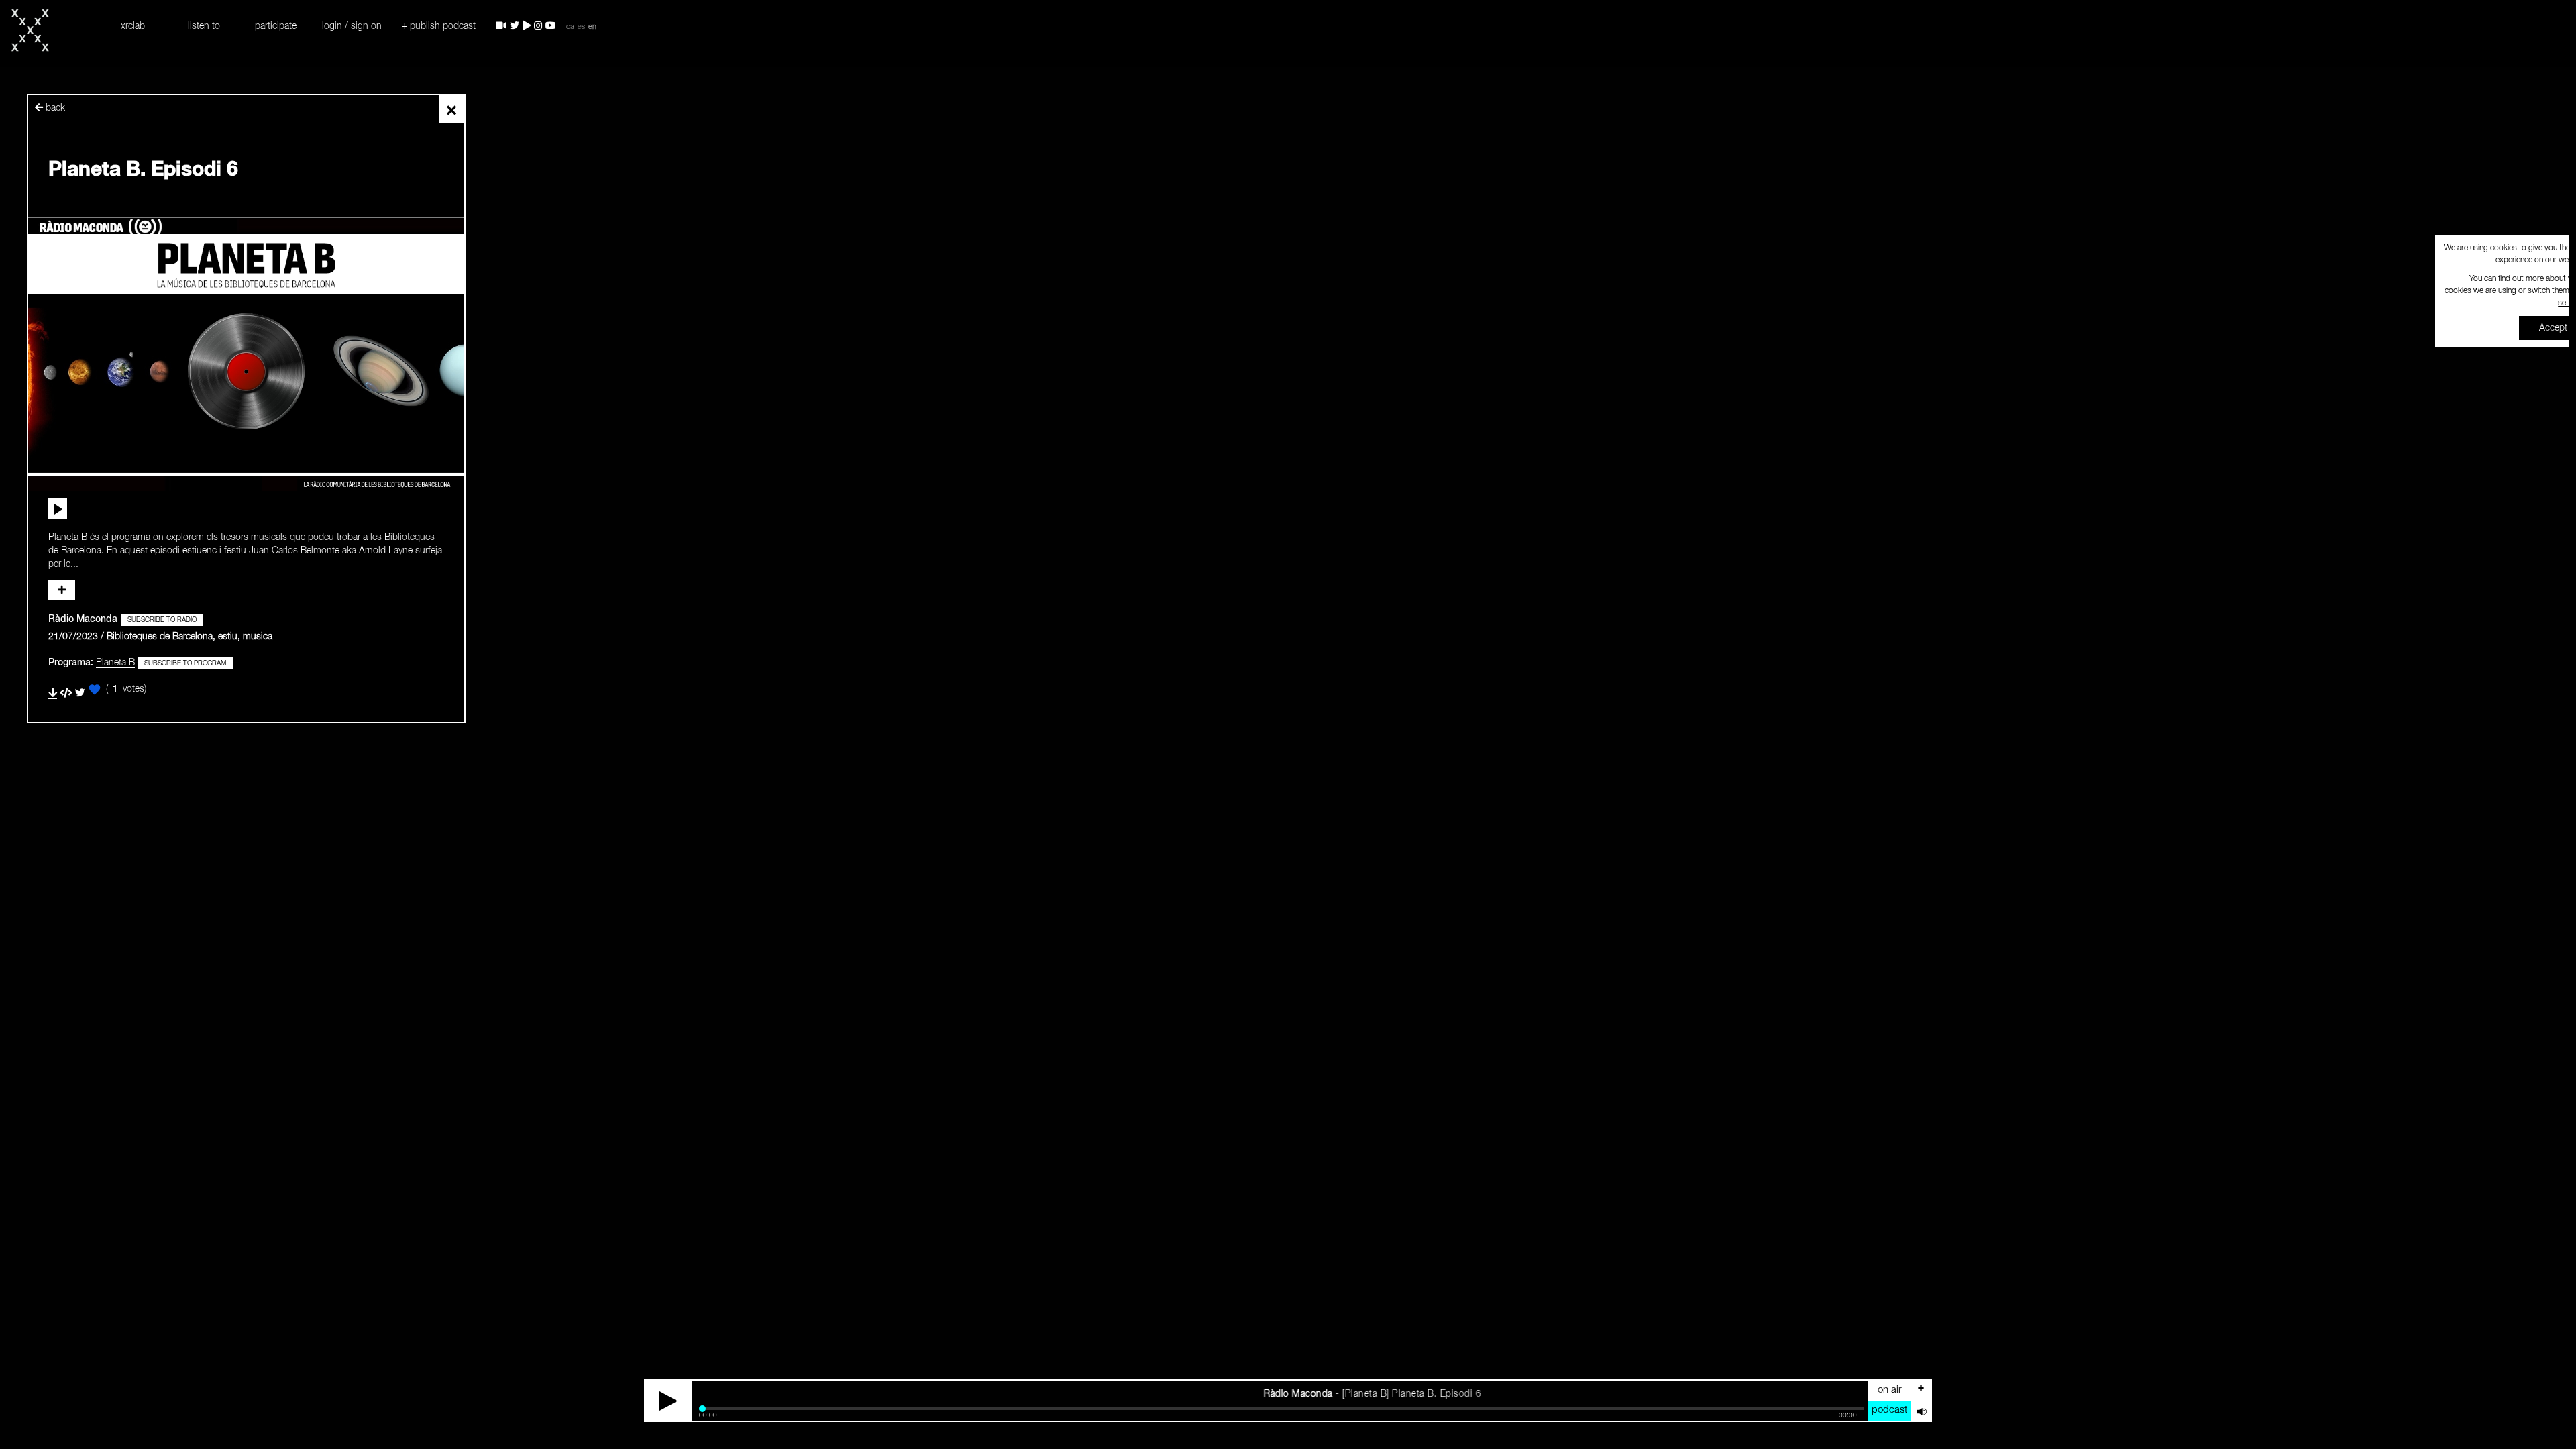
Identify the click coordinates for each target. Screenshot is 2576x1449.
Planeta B (115, 663)
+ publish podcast (439, 26)
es (581, 27)
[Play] (669, 1401)
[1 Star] (95, 690)
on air (1890, 1390)
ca (570, 27)
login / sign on (352, 26)
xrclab (133, 26)
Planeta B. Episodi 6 (1325, 1394)
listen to (204, 26)
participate (276, 26)
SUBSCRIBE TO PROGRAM (185, 663)
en (592, 27)
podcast (1889, 1410)
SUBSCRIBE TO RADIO (162, 620)
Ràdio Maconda (83, 619)
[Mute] (1921, 1411)
